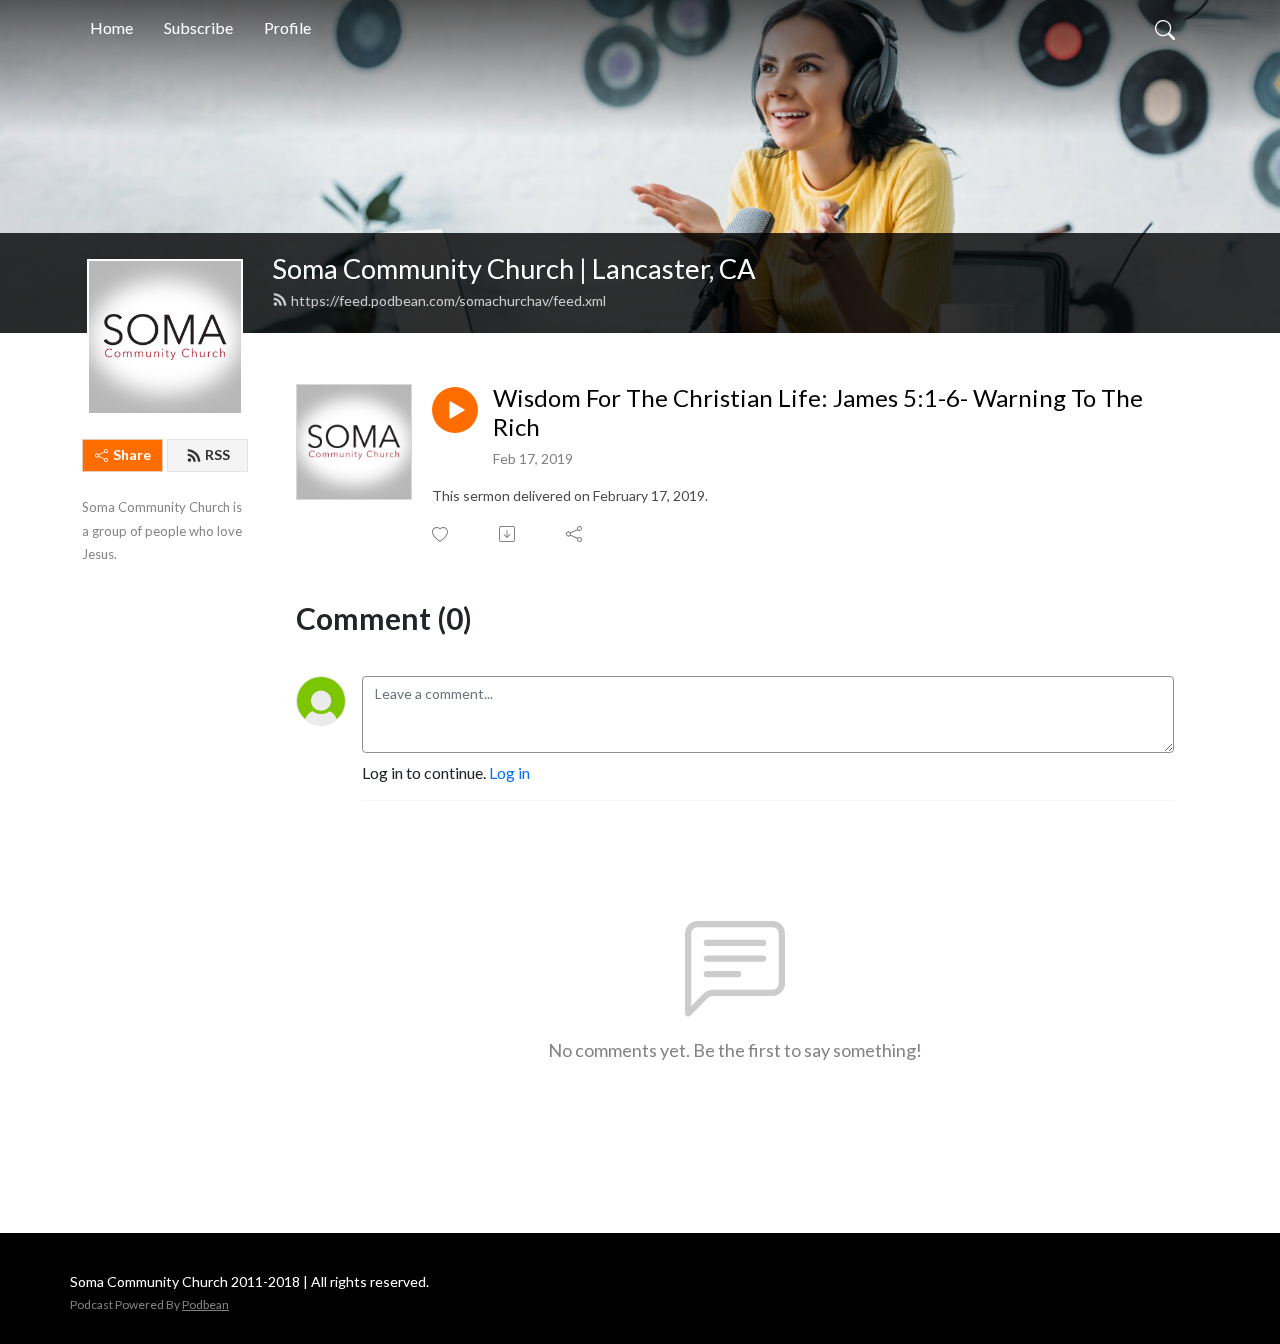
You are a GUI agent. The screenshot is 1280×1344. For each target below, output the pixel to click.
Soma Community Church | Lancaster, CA (513, 268)
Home (111, 27)
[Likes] (441, 534)
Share (132, 454)
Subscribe (198, 27)
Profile (287, 27)
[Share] (575, 534)
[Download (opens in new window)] (508, 534)
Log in (509, 772)
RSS (217, 454)
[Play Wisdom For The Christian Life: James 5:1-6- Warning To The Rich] (455, 410)
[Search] (1165, 28)
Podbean (205, 1304)
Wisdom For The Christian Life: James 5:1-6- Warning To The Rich (818, 412)
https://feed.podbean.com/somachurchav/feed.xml (448, 300)
